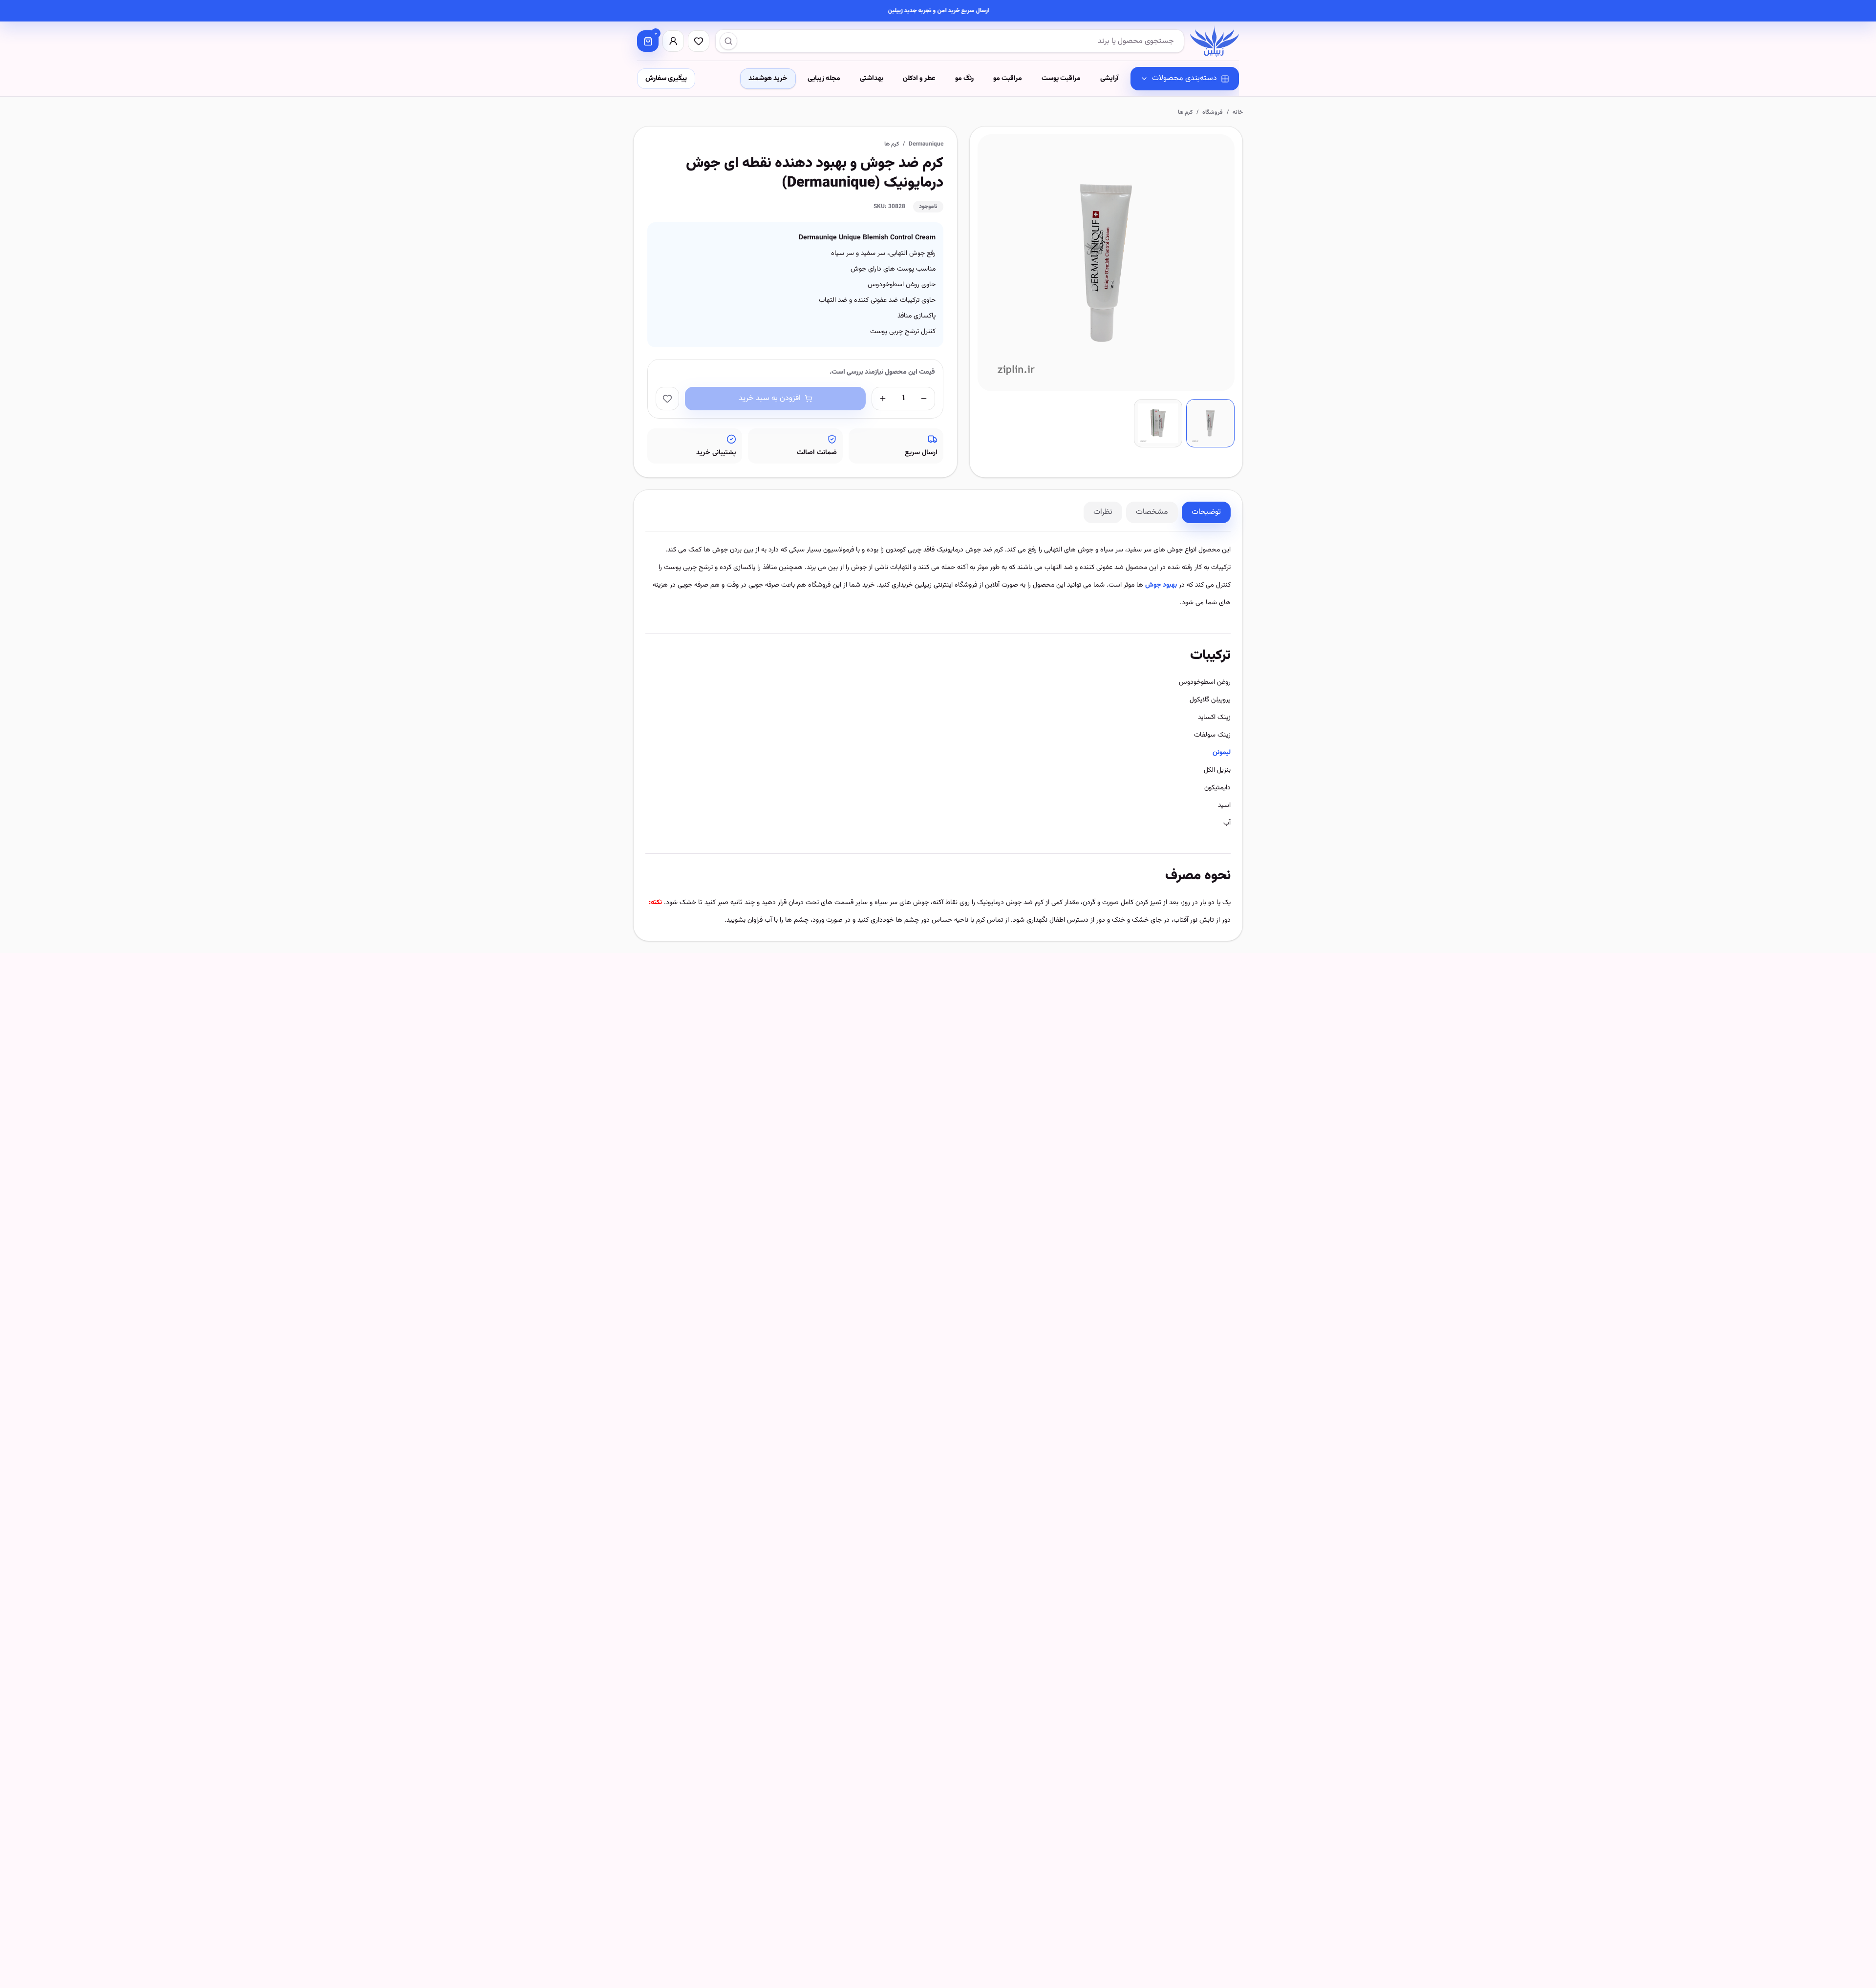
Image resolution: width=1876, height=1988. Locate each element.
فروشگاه (1213, 112)
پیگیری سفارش (666, 79)
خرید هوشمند (768, 79)
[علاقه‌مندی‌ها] (699, 41)
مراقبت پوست (1061, 79)
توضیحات (1206, 512)
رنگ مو (964, 79)
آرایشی (1109, 79)
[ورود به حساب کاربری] (673, 41)
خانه (1238, 112)
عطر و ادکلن (919, 79)
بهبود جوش (1161, 585)
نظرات (1103, 512)
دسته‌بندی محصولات (1184, 78)
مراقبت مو (1008, 79)
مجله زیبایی (824, 79)
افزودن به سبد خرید (770, 398)
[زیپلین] (1215, 41)
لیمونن (1222, 753)
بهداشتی (872, 79)
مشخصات (1152, 512)
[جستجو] (728, 41)
